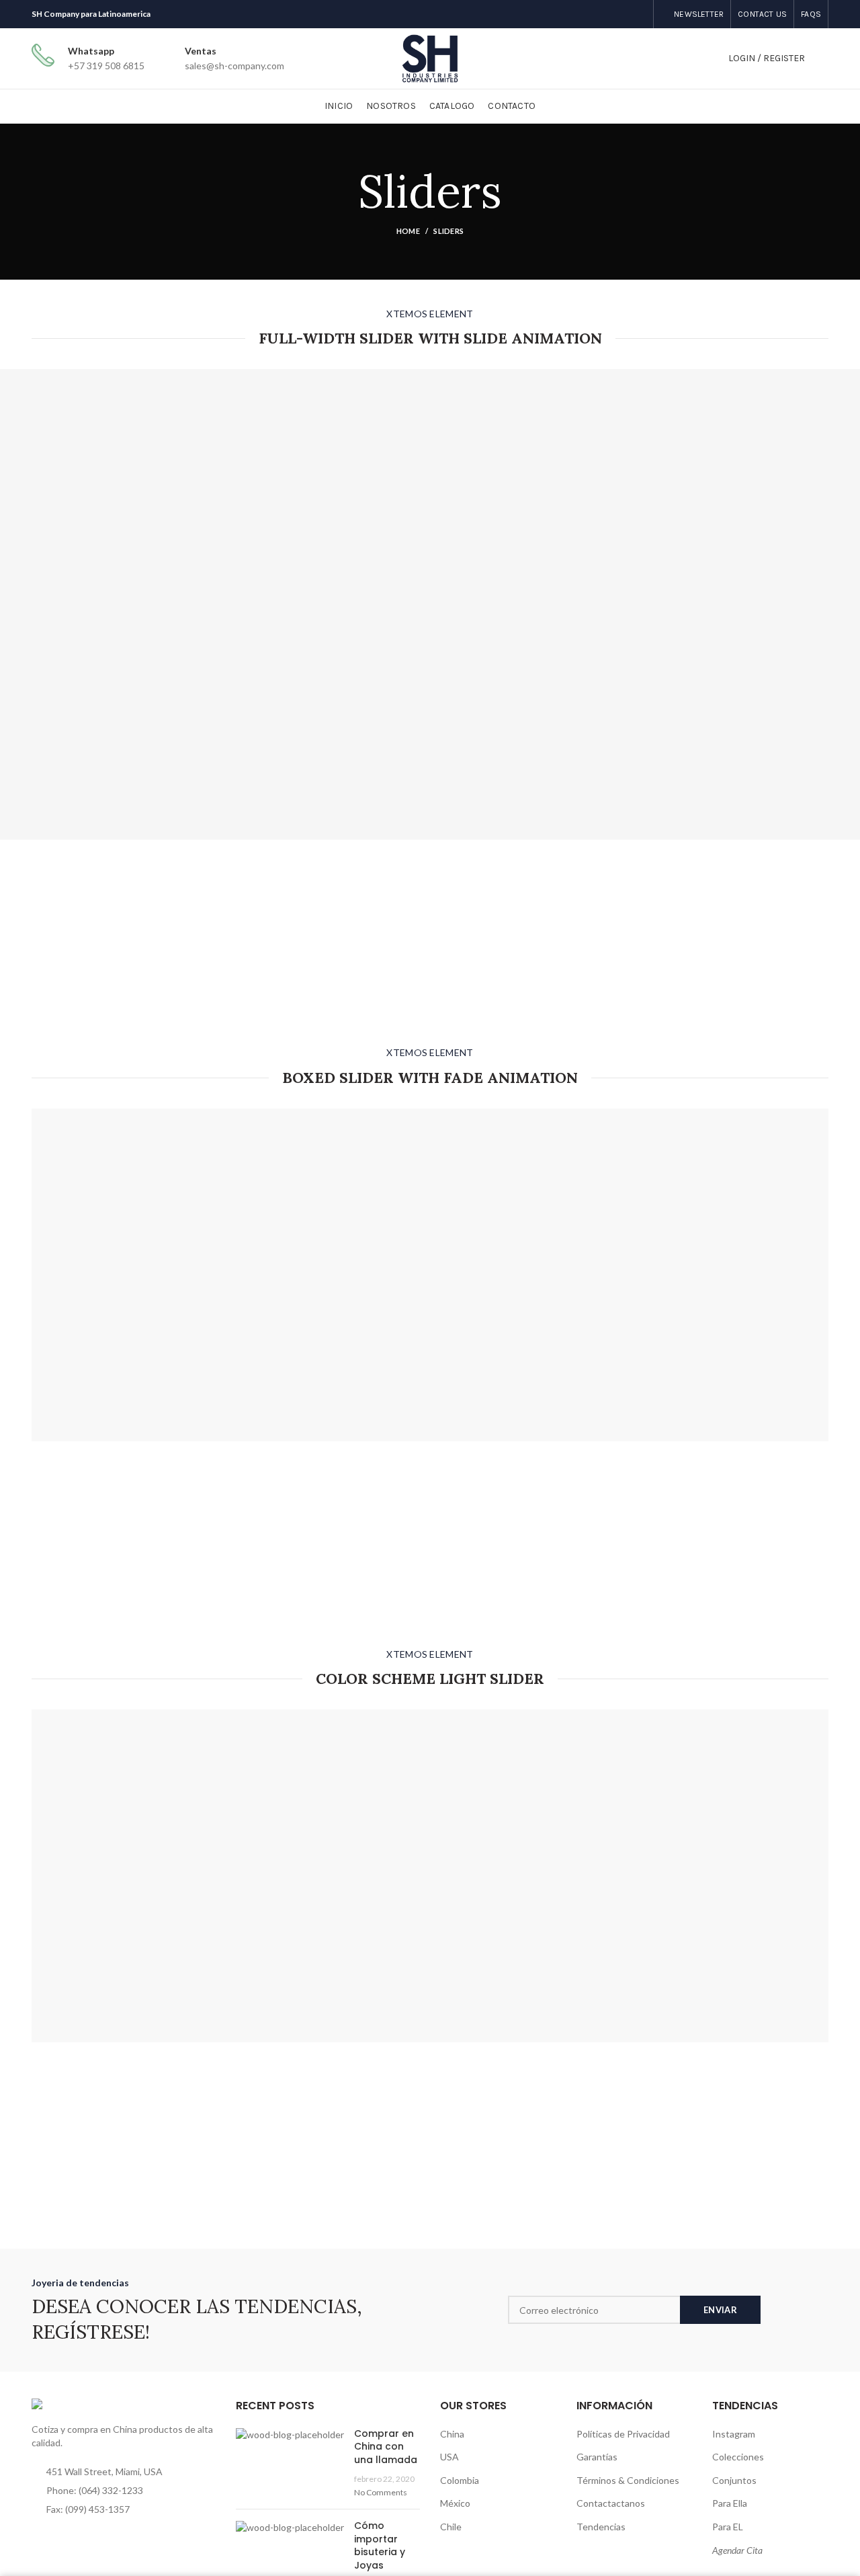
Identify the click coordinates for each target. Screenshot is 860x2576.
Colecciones (738, 2457)
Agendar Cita (737, 2550)
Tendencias (601, 2527)
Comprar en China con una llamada (386, 2447)
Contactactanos (611, 2503)
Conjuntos (734, 2480)
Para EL (728, 2527)
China (452, 2434)
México (455, 2503)
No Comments (381, 2492)
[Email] (604, 14)
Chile (451, 2527)
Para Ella (730, 2503)
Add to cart (335, 657)
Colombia (460, 2480)
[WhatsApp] (638, 14)
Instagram (734, 2434)
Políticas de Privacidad (623, 2434)
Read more (277, 657)
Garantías (597, 2457)
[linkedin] (621, 14)
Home (408, 231)
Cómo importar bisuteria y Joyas (380, 2545)
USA (449, 2457)
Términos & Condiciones (628, 2480)
